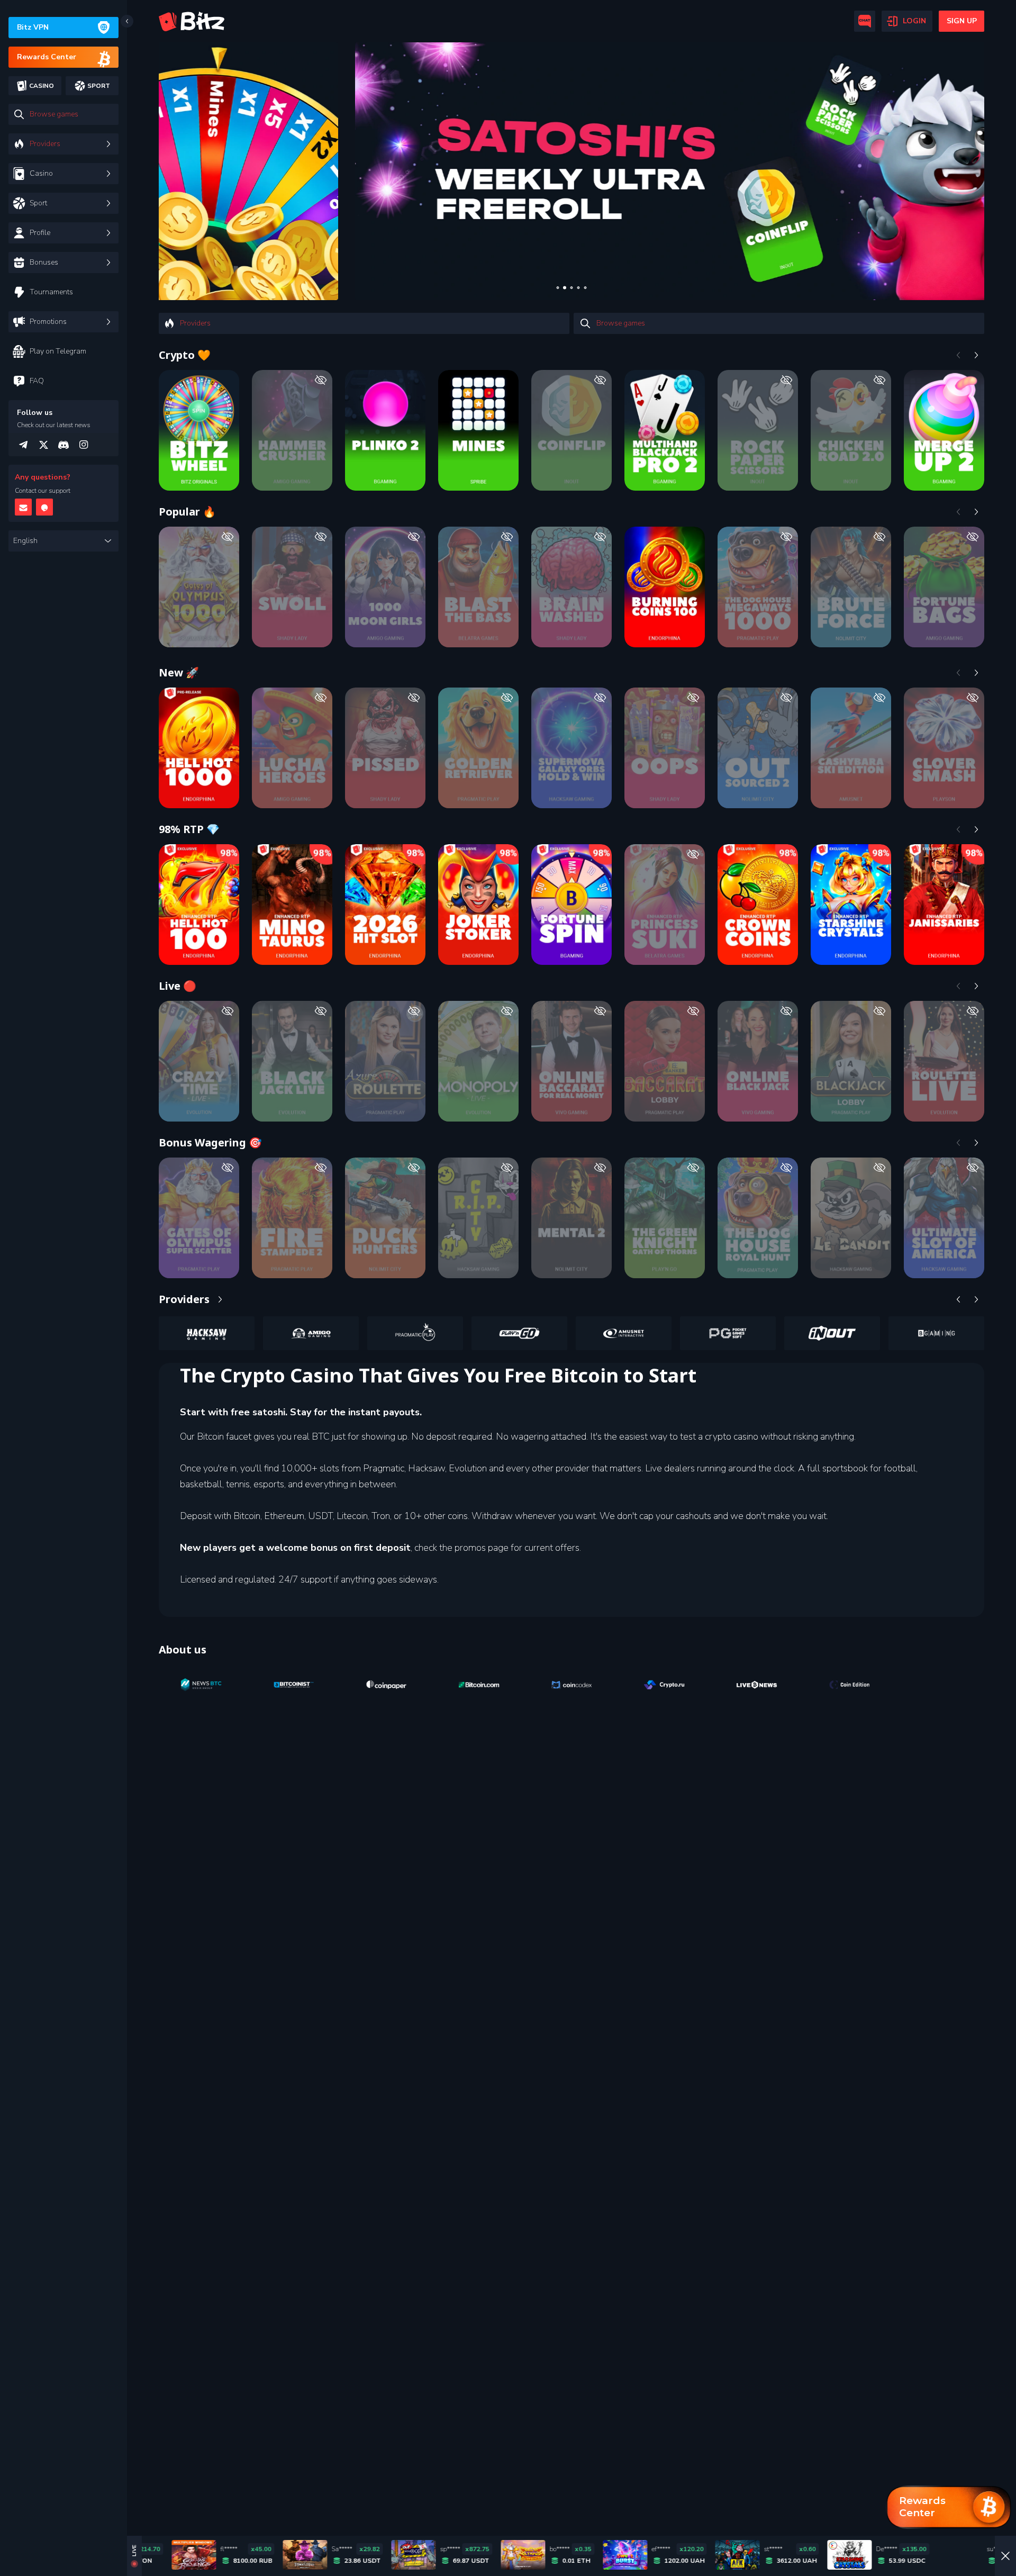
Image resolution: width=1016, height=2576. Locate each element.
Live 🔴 (178, 986)
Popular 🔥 (187, 512)
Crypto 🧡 (185, 355)
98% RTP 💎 (189, 829)
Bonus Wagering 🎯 (210, 1142)
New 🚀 (179, 672)
